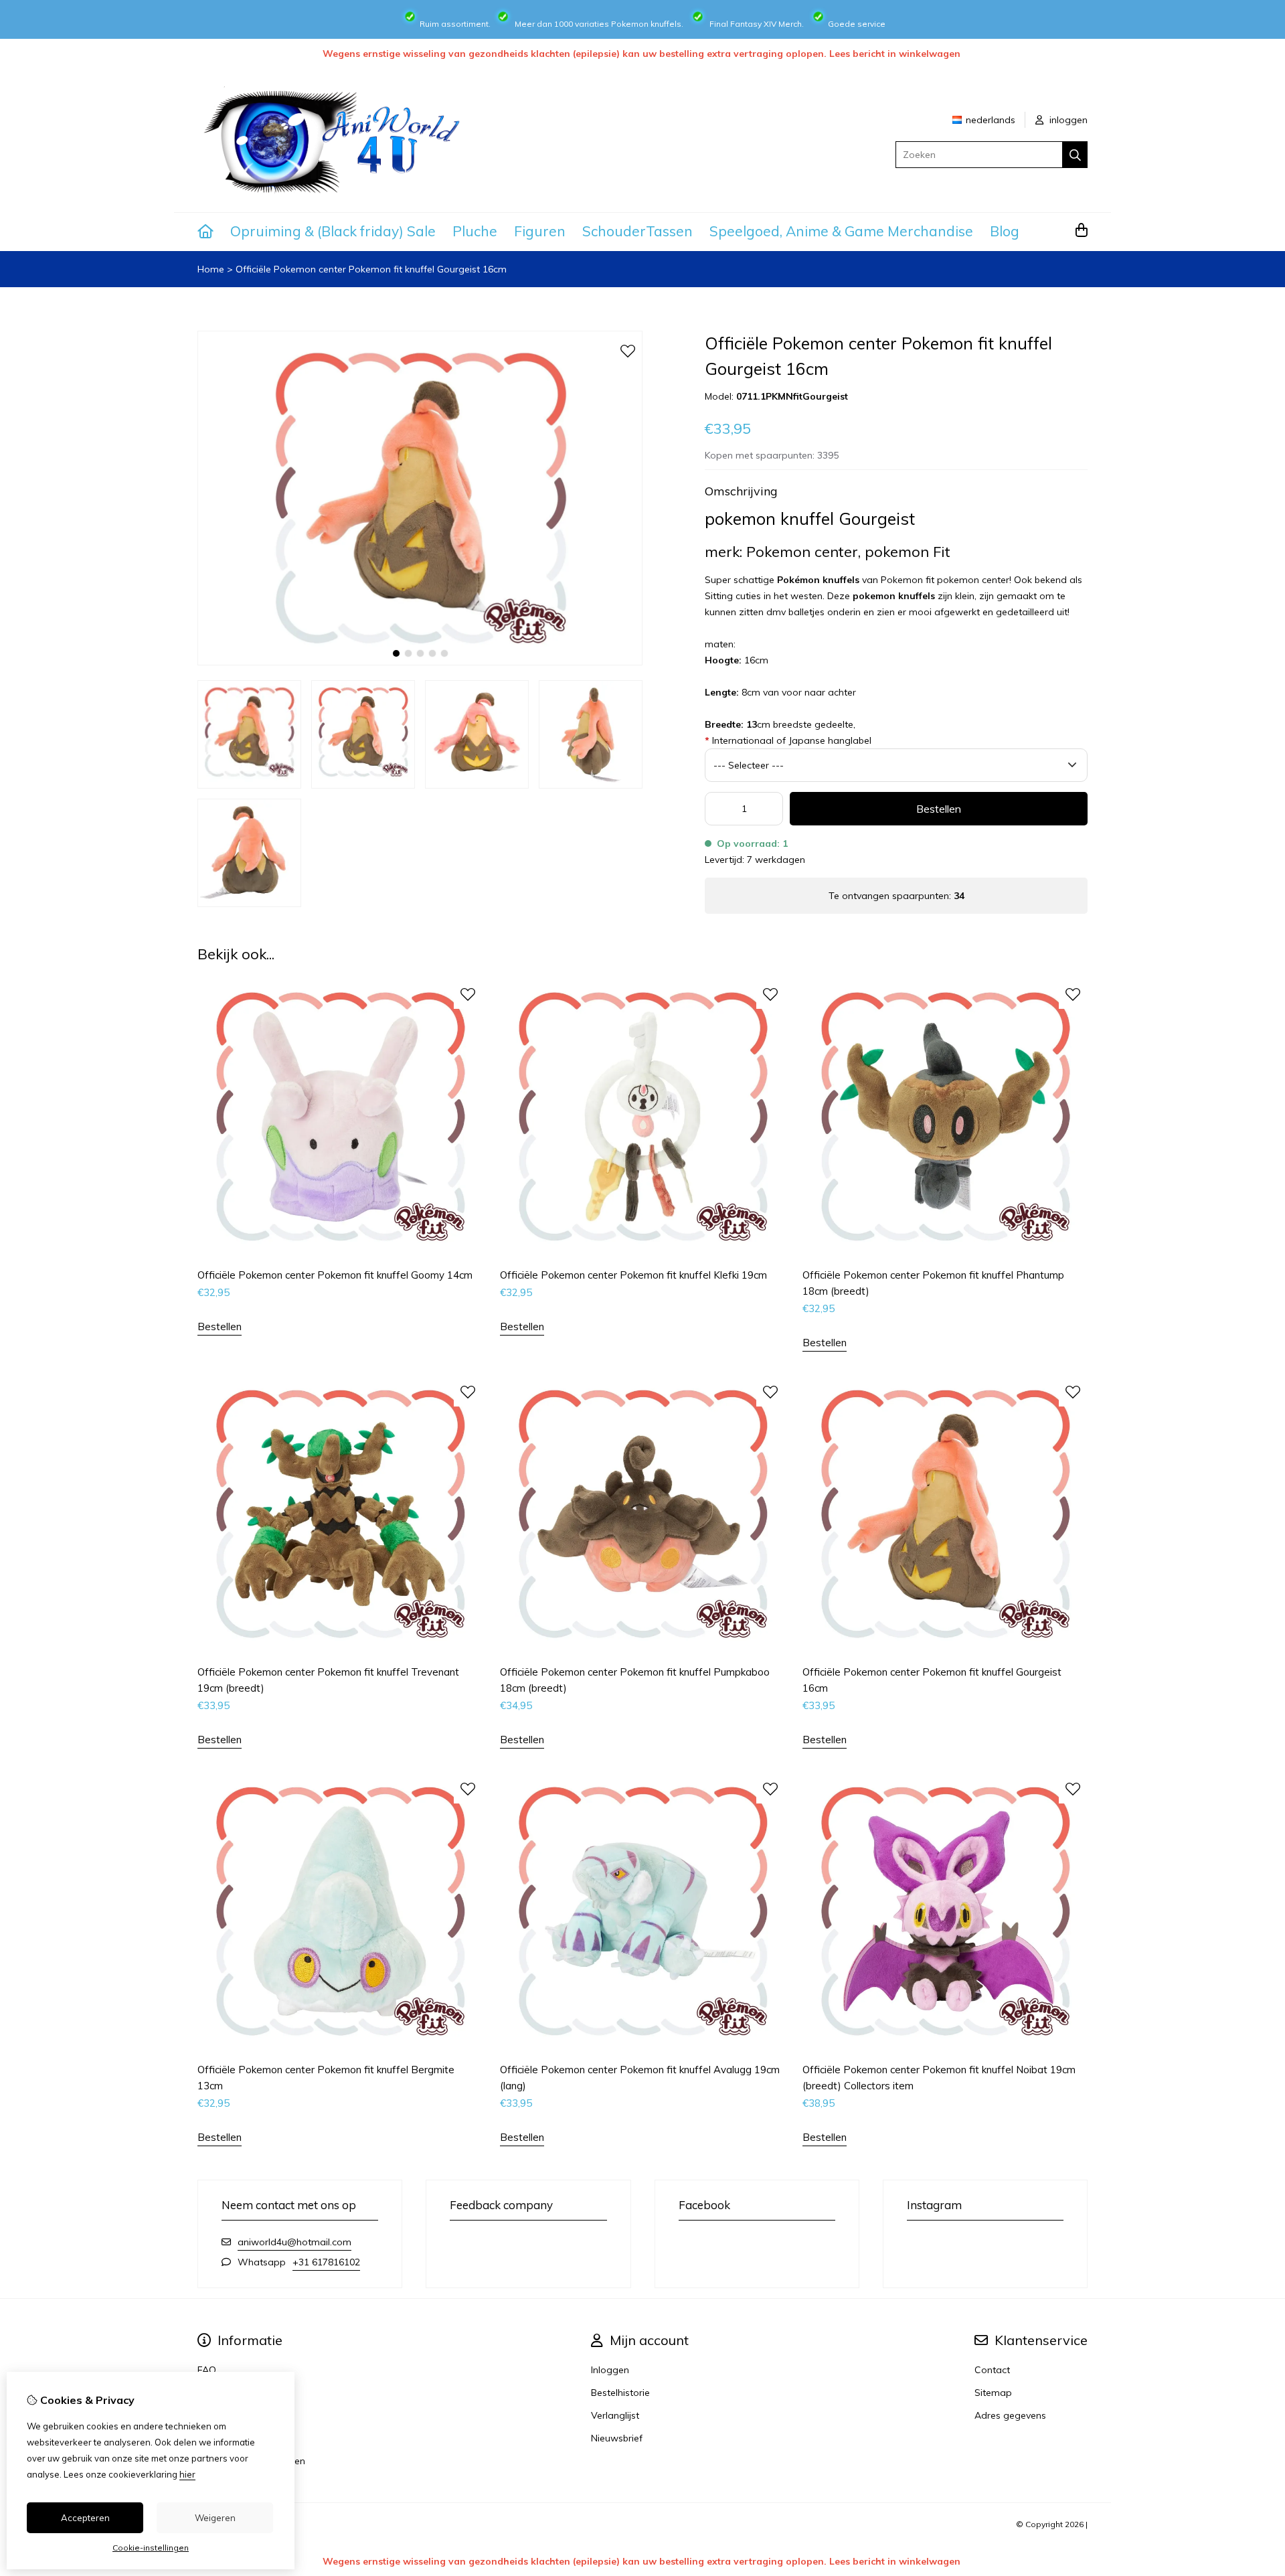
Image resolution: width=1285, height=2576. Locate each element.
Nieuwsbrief (617, 2438)
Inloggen (610, 2370)
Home (211, 269)
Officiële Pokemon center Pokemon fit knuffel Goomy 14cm (335, 1275)
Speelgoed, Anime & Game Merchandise (841, 231)
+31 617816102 (326, 2262)
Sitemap (993, 2393)
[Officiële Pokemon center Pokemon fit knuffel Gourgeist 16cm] (420, 662)
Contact (992, 2370)
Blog (1005, 231)
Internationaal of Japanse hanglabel (788, 740)
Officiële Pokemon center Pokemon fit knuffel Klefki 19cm (633, 1275)
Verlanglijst (615, 2415)
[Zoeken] (1075, 155)
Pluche (475, 231)
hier (187, 2474)
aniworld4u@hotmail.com (294, 2242)
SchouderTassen (637, 231)
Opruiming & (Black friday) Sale (333, 231)
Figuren (540, 231)
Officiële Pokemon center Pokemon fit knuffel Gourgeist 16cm (371, 269)
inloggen (1067, 120)
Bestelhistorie (620, 2393)
